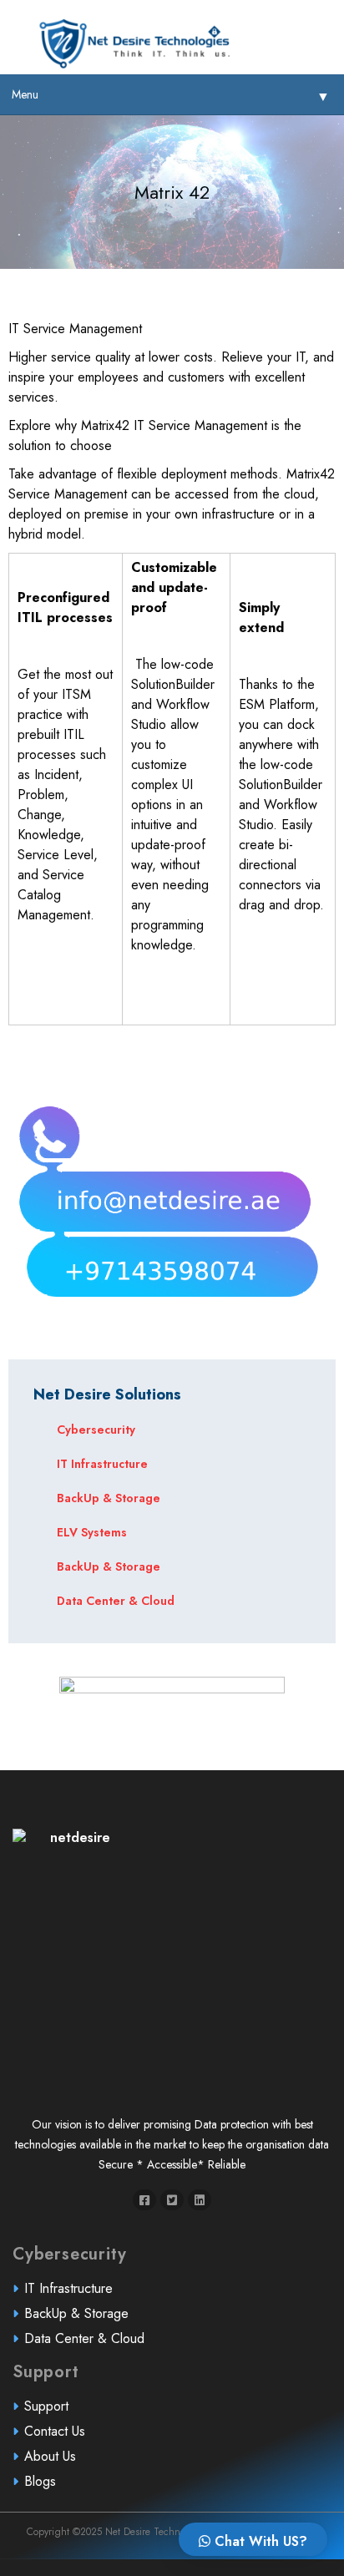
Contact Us (55, 2431)
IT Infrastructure (102, 1464)
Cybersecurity (96, 1430)
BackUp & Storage (109, 1498)
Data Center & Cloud (116, 1601)
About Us (50, 2456)
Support (46, 2406)
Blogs (40, 2481)
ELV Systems (92, 1532)
